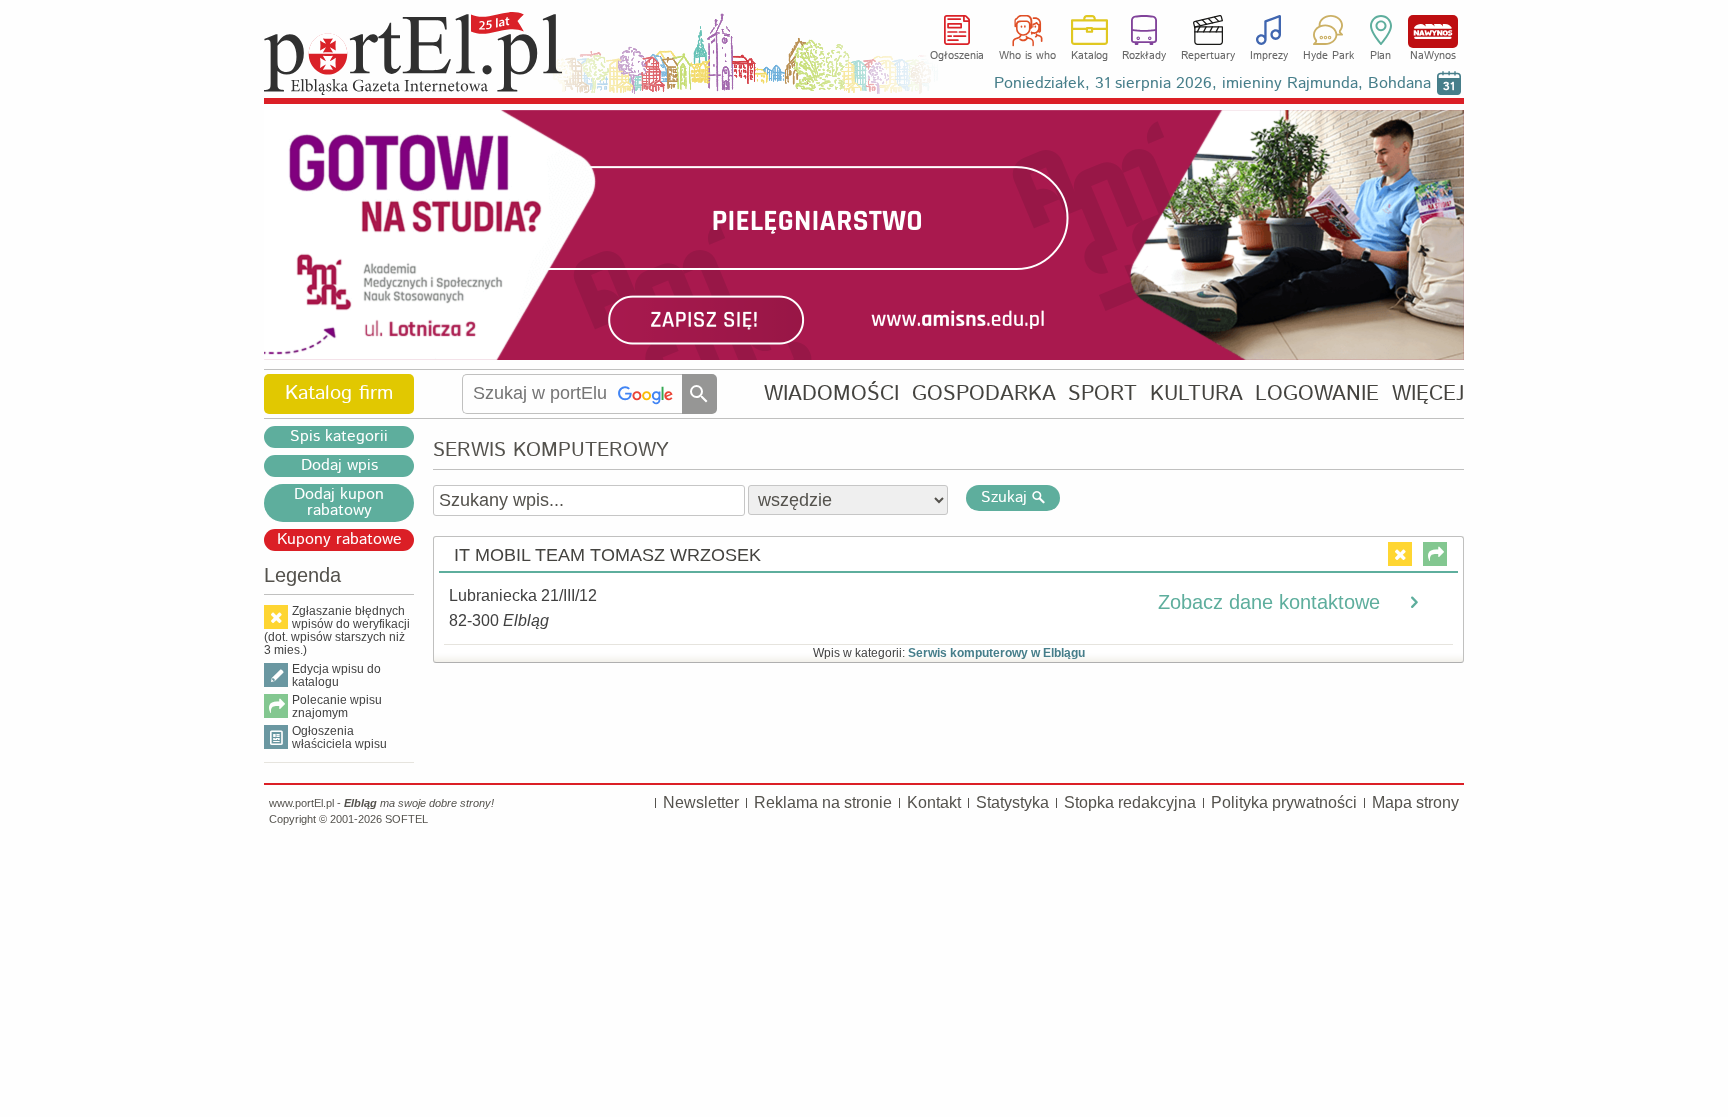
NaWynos (1433, 31)
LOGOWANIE (1317, 393)
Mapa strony (1415, 802)
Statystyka (1012, 802)
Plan (1380, 56)
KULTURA (1196, 393)
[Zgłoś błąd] (1400, 554)
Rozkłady (1144, 56)
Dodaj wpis (339, 466)
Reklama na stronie (823, 802)
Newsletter (701, 802)
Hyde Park (1328, 56)
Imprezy (1269, 56)
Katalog (1089, 56)
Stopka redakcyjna (1130, 802)
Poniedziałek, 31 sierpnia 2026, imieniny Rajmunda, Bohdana (1212, 83)
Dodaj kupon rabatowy (339, 503)
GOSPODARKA (984, 393)
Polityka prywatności (1284, 802)
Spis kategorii (339, 437)
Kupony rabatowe (339, 540)
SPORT (1102, 393)
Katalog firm (339, 393)
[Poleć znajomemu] (1435, 554)
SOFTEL (406, 819)
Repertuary (1208, 56)
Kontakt (934, 802)
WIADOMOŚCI (831, 393)
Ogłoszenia (957, 56)
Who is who (1027, 56)
